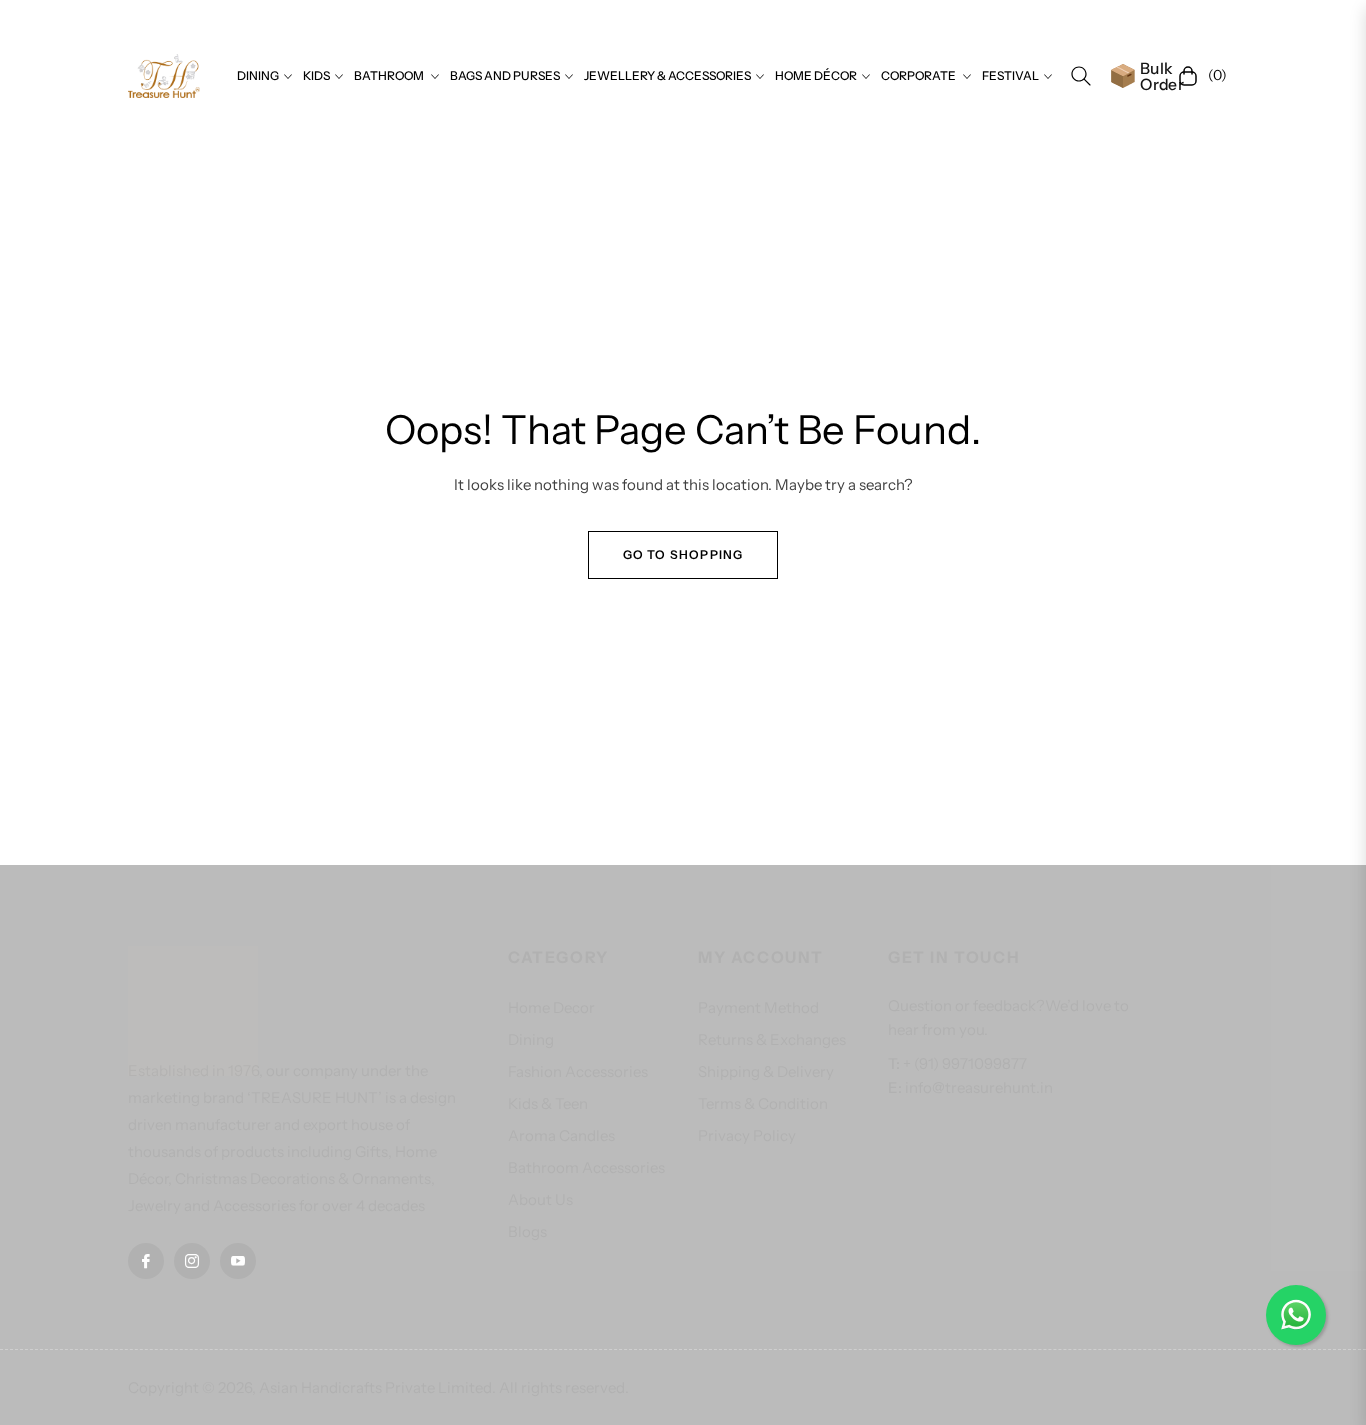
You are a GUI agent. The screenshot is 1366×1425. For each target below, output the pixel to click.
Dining (531, 1039)
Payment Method (758, 1007)
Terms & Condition (763, 1103)
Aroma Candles (561, 1135)
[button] (1081, 76)
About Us (540, 1199)
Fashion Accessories (578, 1071)
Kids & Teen (548, 1103)
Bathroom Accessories (586, 1167)
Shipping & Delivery (766, 1071)
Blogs (527, 1231)
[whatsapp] (1296, 1315)
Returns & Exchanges (772, 1039)
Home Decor (551, 1007)
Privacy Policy (747, 1135)
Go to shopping (683, 554)
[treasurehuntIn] (164, 75)
